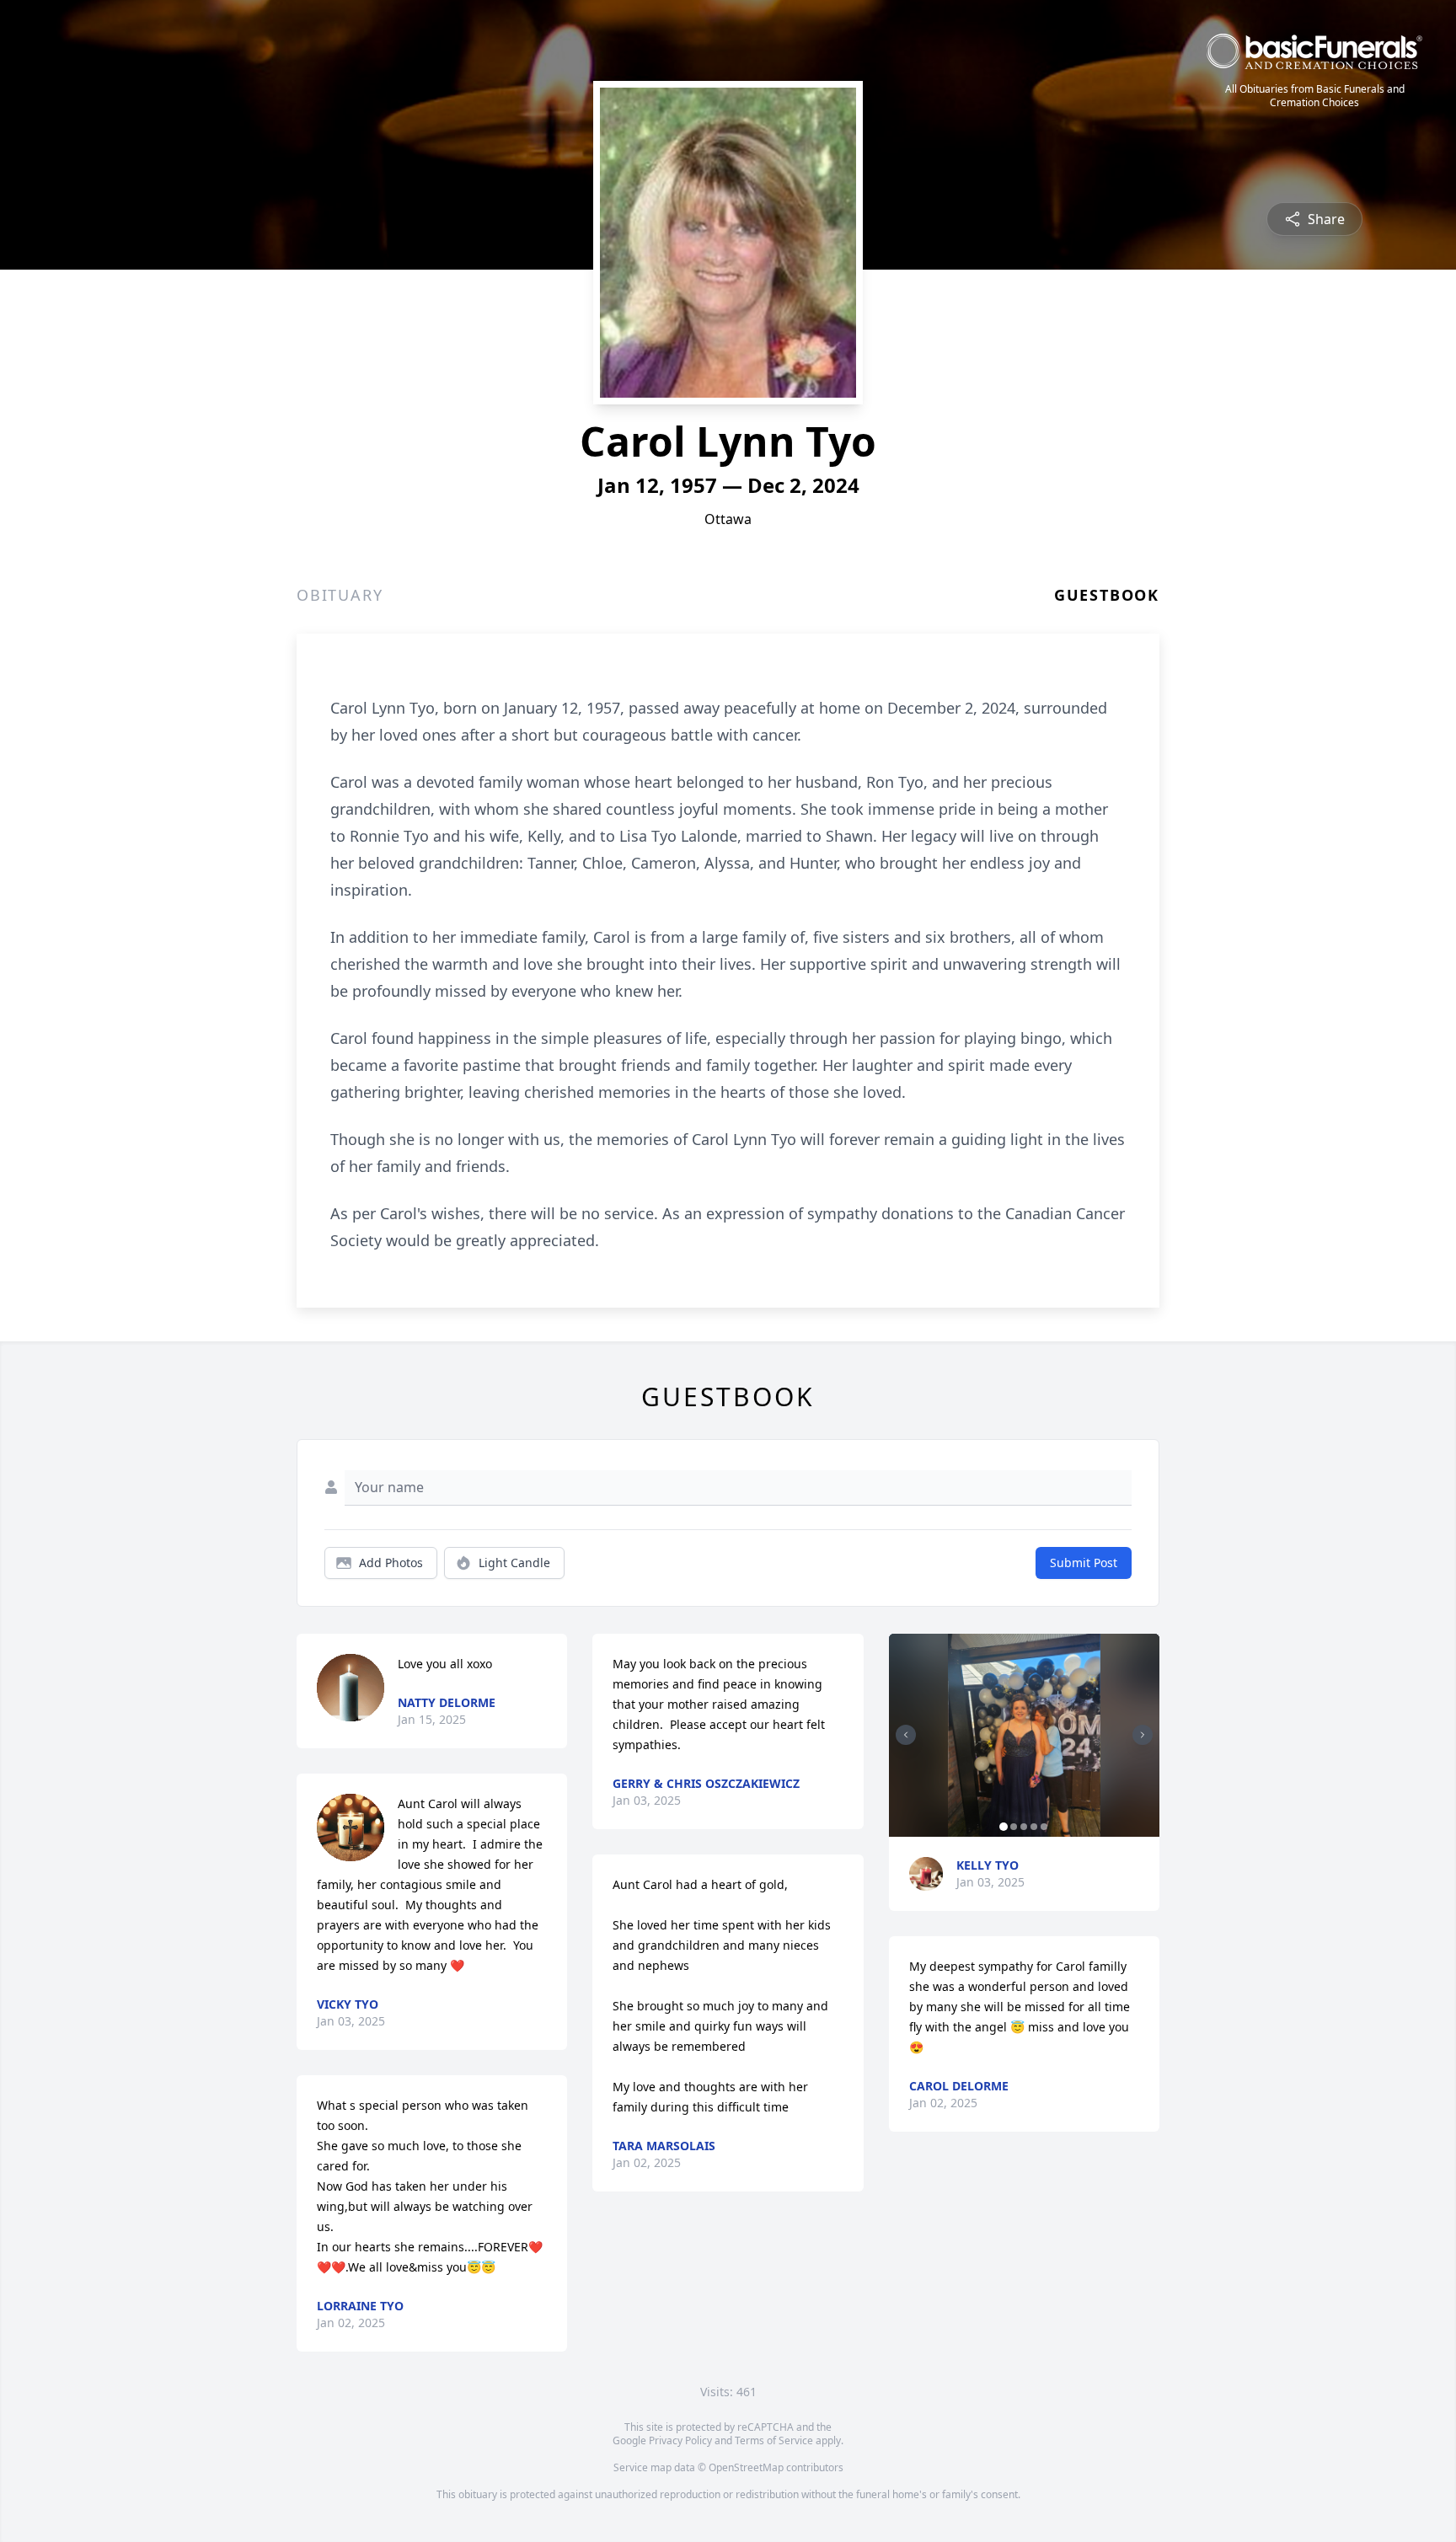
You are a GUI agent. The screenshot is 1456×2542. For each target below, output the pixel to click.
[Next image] (1143, 1735)
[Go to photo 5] (1044, 1827)
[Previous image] (906, 1735)
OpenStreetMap (746, 2467)
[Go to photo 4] (1034, 1827)
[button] (1024, 1735)
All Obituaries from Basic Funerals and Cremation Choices (1315, 96)
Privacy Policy (680, 2440)
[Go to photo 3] (1024, 1827)
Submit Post (1084, 1563)
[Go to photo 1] (1004, 1827)
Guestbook (1107, 595)
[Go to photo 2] (1014, 1827)
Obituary (340, 595)
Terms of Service (774, 2440)
